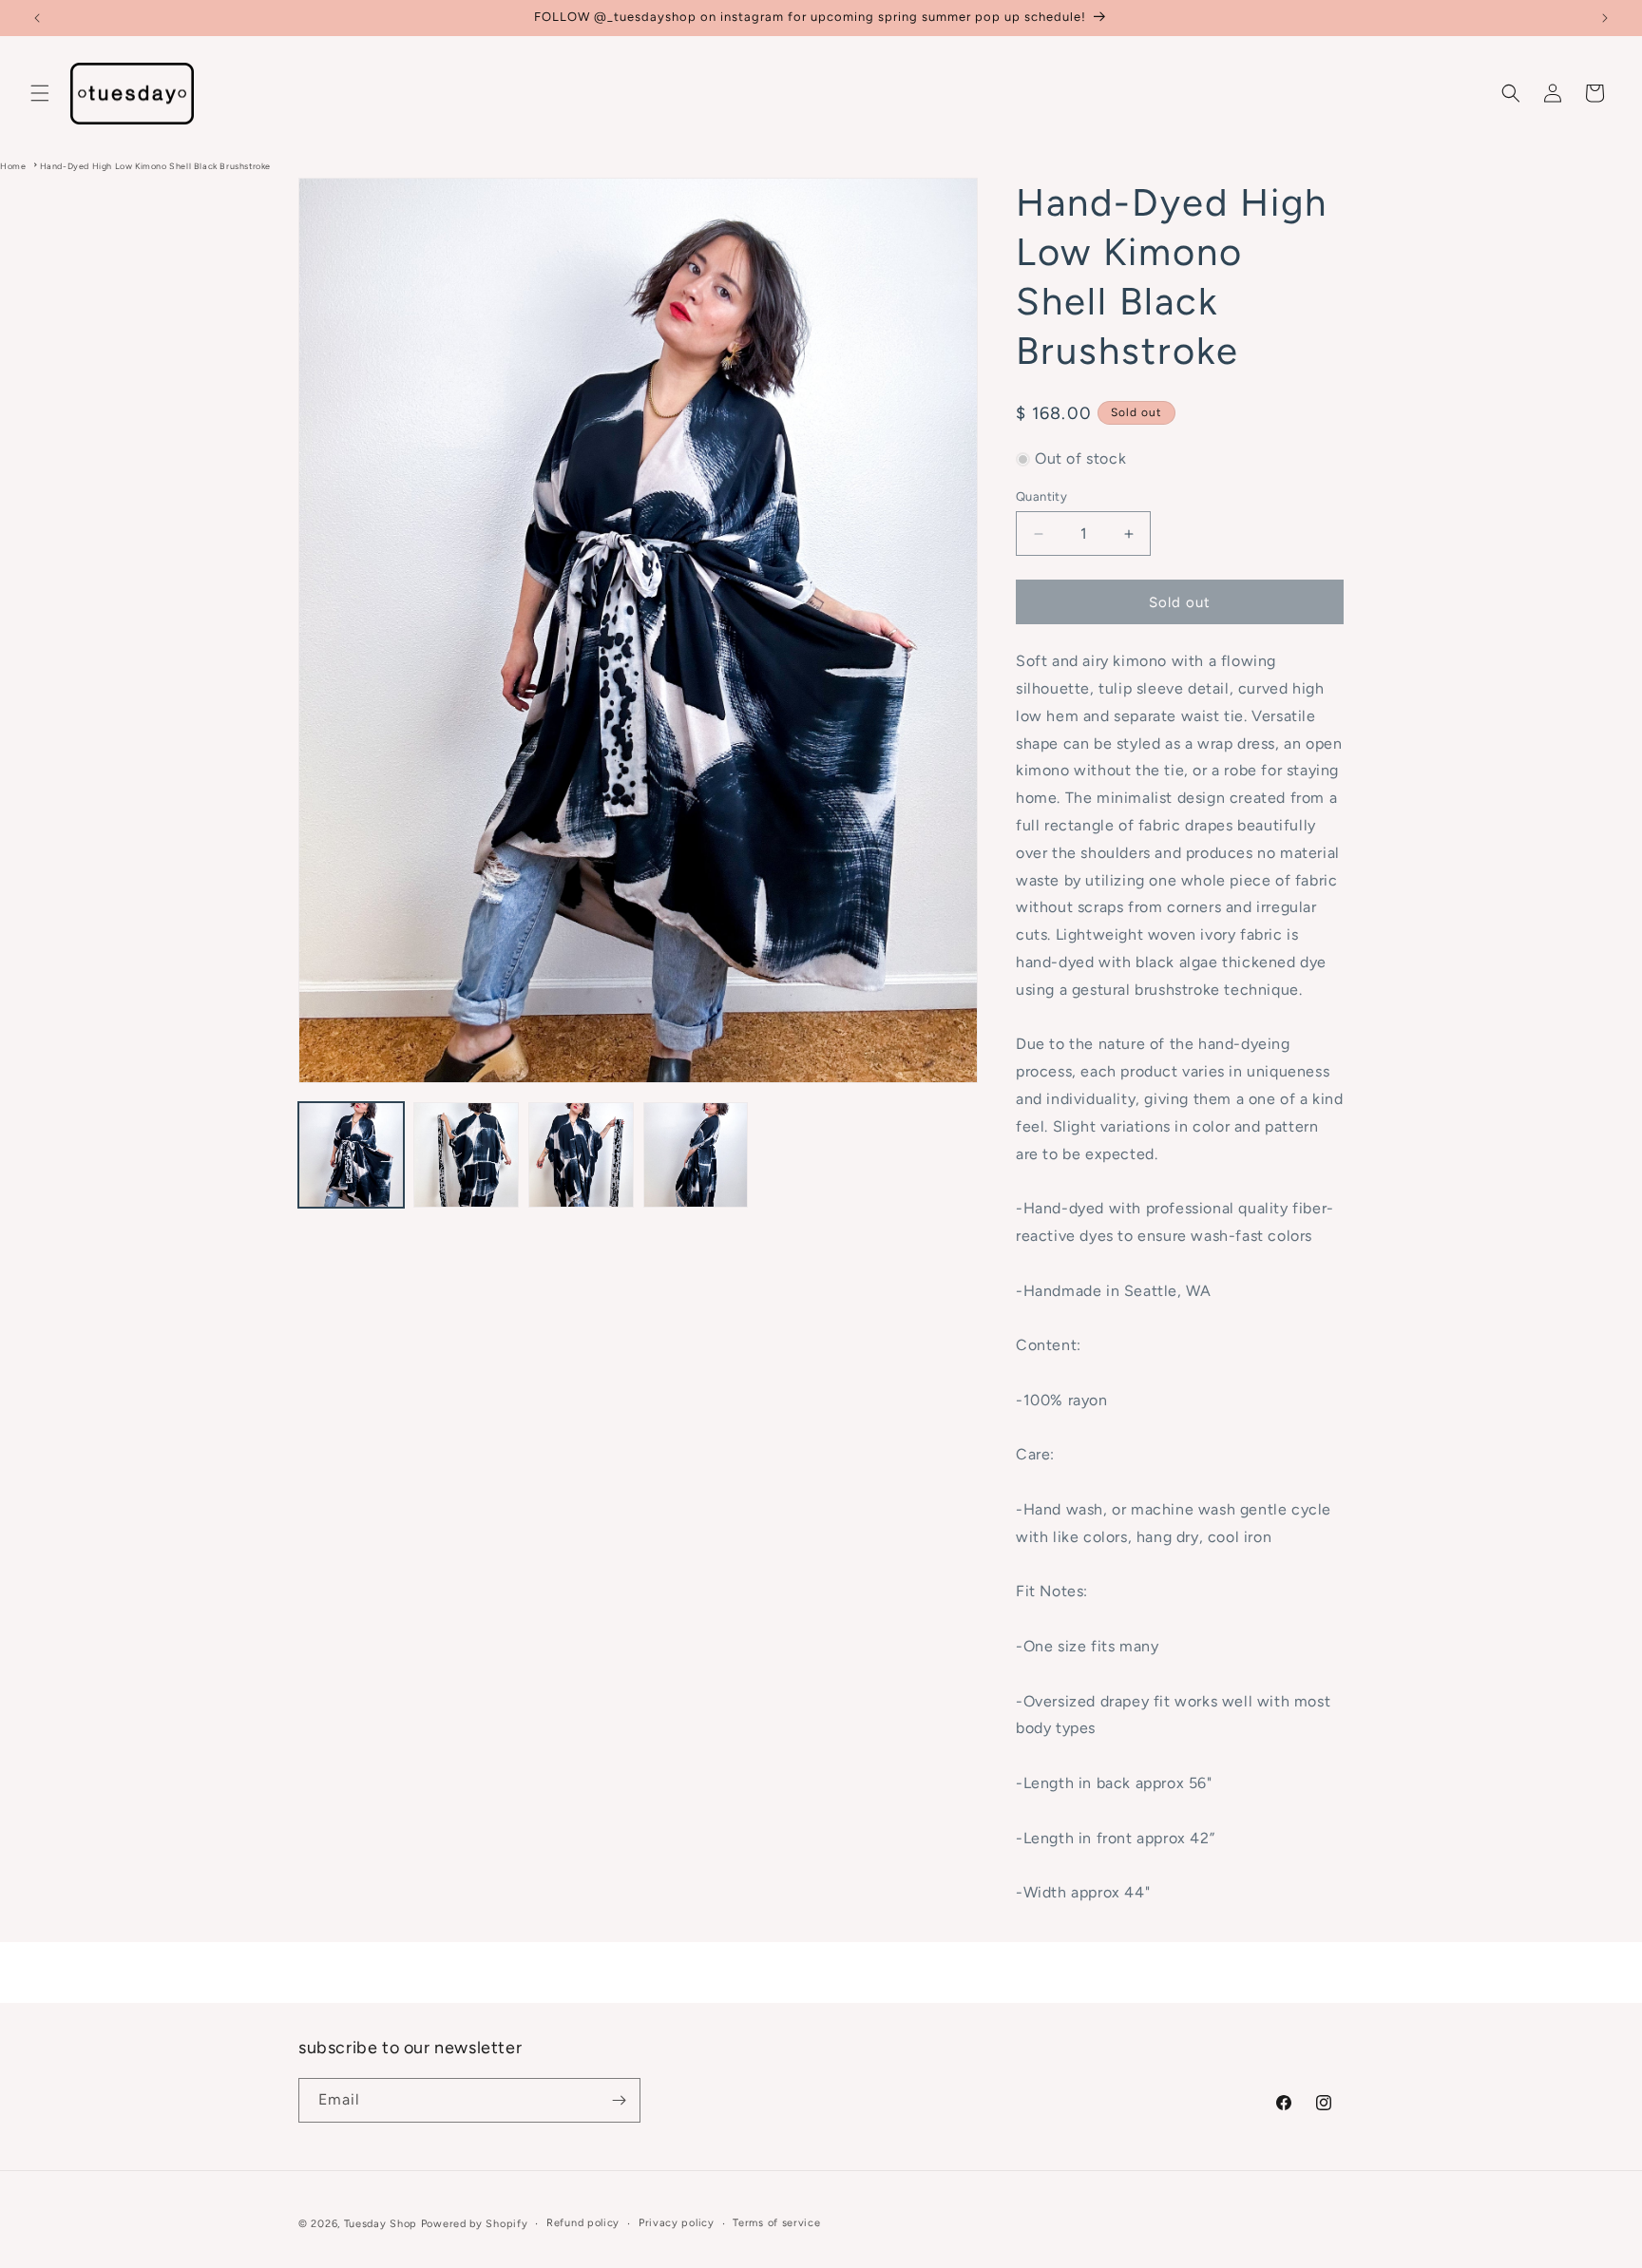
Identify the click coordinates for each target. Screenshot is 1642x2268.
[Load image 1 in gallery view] (351, 1155)
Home (13, 166)
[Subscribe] (619, 2100)
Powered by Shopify (475, 2224)
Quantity (1041, 496)
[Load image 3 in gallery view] (581, 1155)
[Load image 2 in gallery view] (466, 1155)
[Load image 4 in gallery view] (696, 1155)
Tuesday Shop (381, 2224)
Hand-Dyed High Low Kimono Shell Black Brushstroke (155, 166)
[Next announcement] (1605, 18)
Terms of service (776, 2223)
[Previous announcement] (37, 18)
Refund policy (583, 2223)
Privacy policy (677, 2223)
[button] (40, 93)
